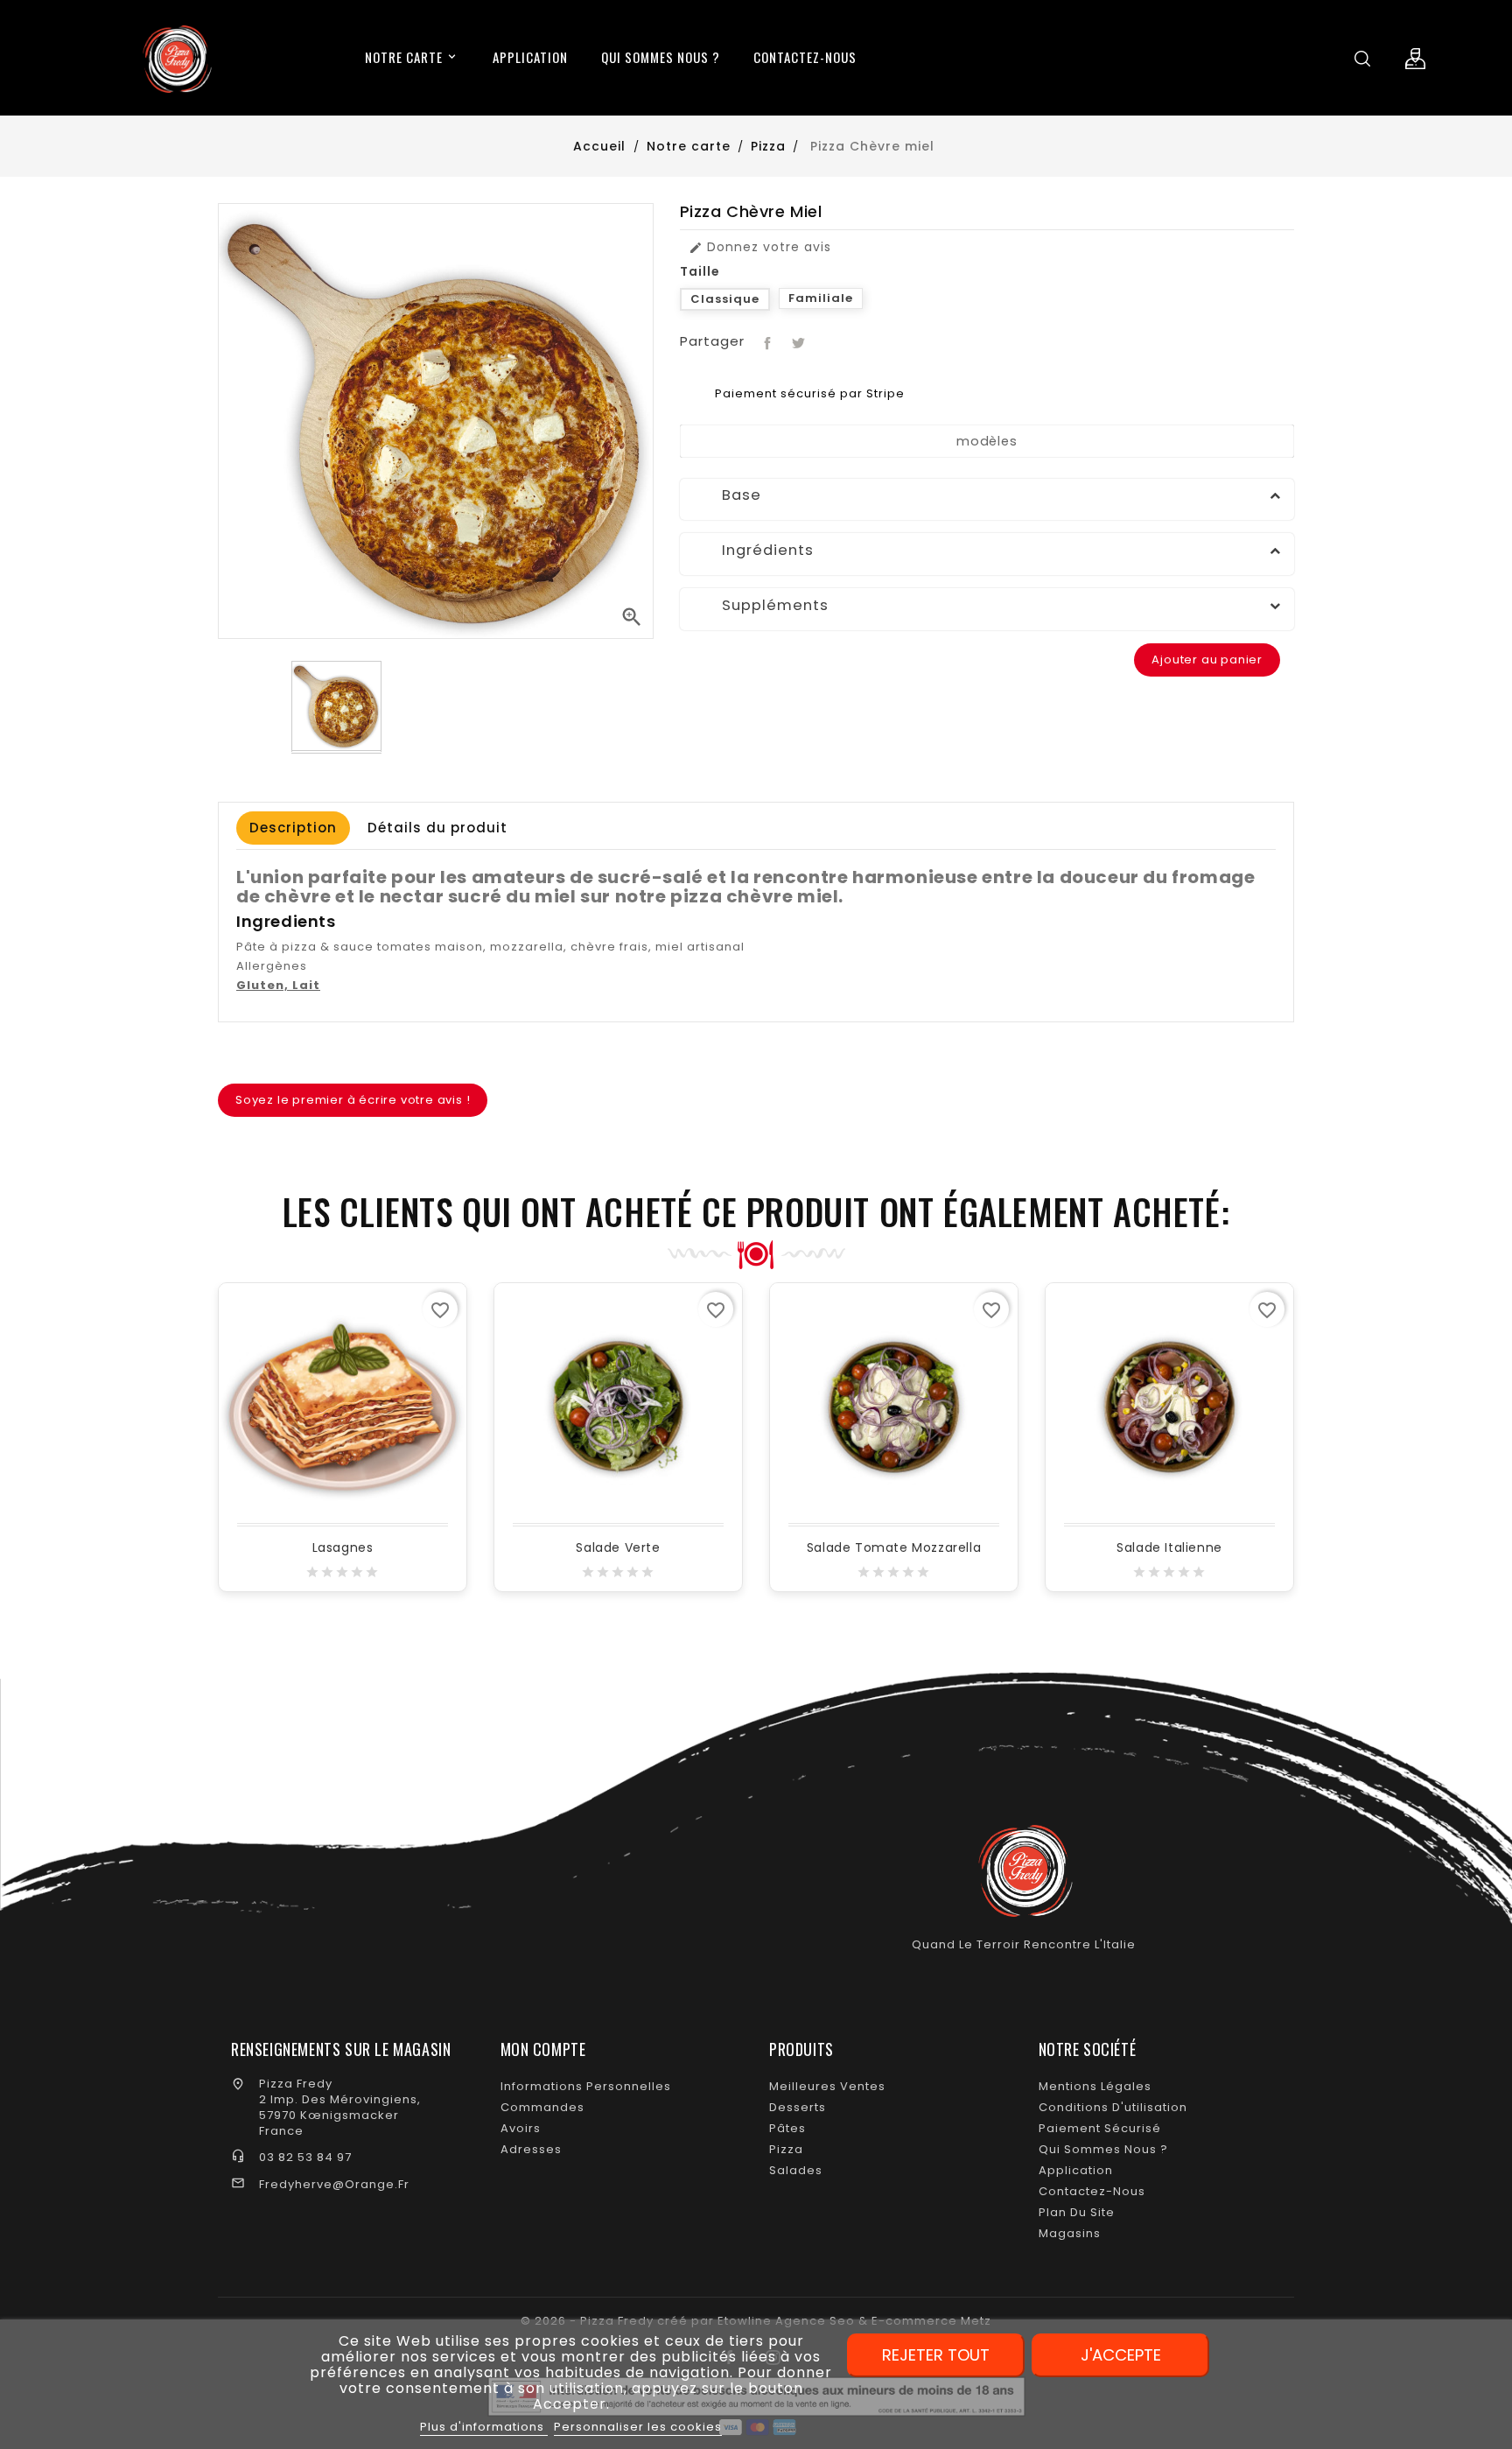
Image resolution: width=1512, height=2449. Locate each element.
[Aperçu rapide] (306, 1412)
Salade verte (618, 1547)
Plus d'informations (484, 2427)
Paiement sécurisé (1100, 2128)
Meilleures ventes (827, 2086)
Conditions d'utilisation (1113, 2107)
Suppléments (761, 605)
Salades (796, 2170)
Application (1076, 2170)
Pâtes (787, 2128)
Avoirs (521, 2128)
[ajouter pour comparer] (383, 1412)
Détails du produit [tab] (437, 828)
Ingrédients (753, 550)
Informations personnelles (586, 2086)
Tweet (797, 341)
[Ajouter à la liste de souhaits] (345, 1412)
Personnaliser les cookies (638, 2427)
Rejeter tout (936, 2355)
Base (727, 495)
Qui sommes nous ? (1103, 2149)
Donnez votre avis (760, 247)
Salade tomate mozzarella (894, 1547)
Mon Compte (543, 2049)
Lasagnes (343, 1547)
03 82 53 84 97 (305, 2157)
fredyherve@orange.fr (334, 2184)
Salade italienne (1169, 1547)
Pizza (786, 2149)
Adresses (531, 2149)
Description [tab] (293, 828)
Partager (766, 341)
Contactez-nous (1092, 2191)
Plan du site (1077, 2212)
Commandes (542, 2107)
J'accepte (1121, 2355)
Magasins (1070, 2233)
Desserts (798, 2107)
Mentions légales (1095, 2086)
